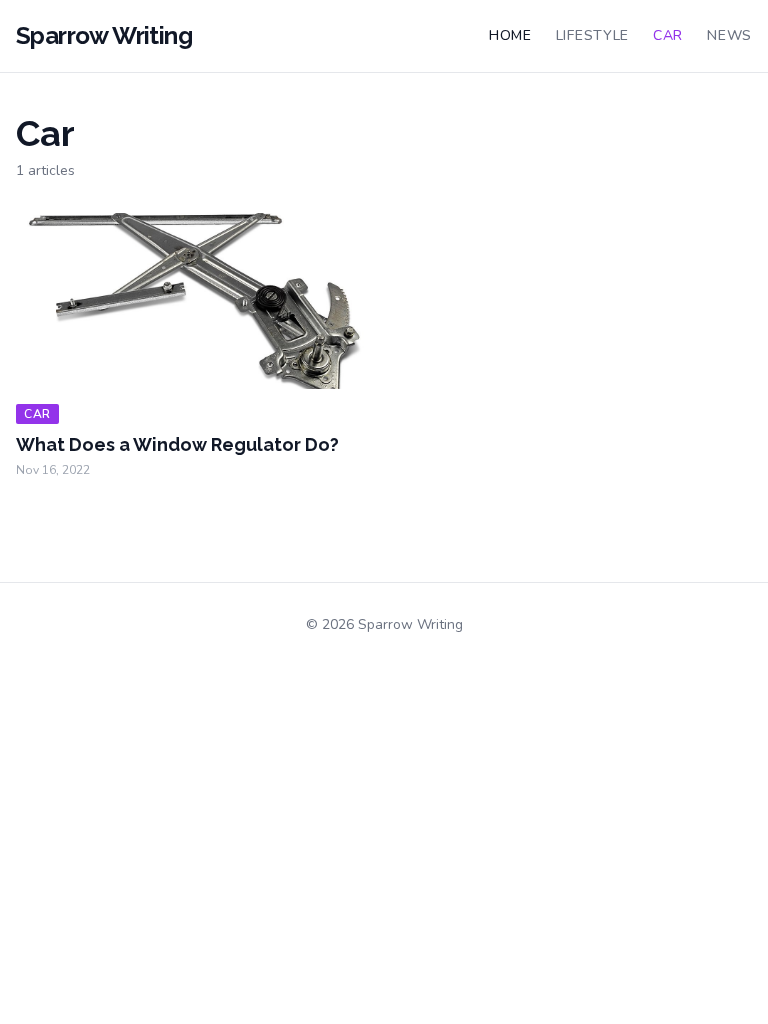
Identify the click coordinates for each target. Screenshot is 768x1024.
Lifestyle (592, 35)
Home (510, 35)
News (729, 35)
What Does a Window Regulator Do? (177, 444)
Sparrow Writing (104, 35)
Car (668, 35)
